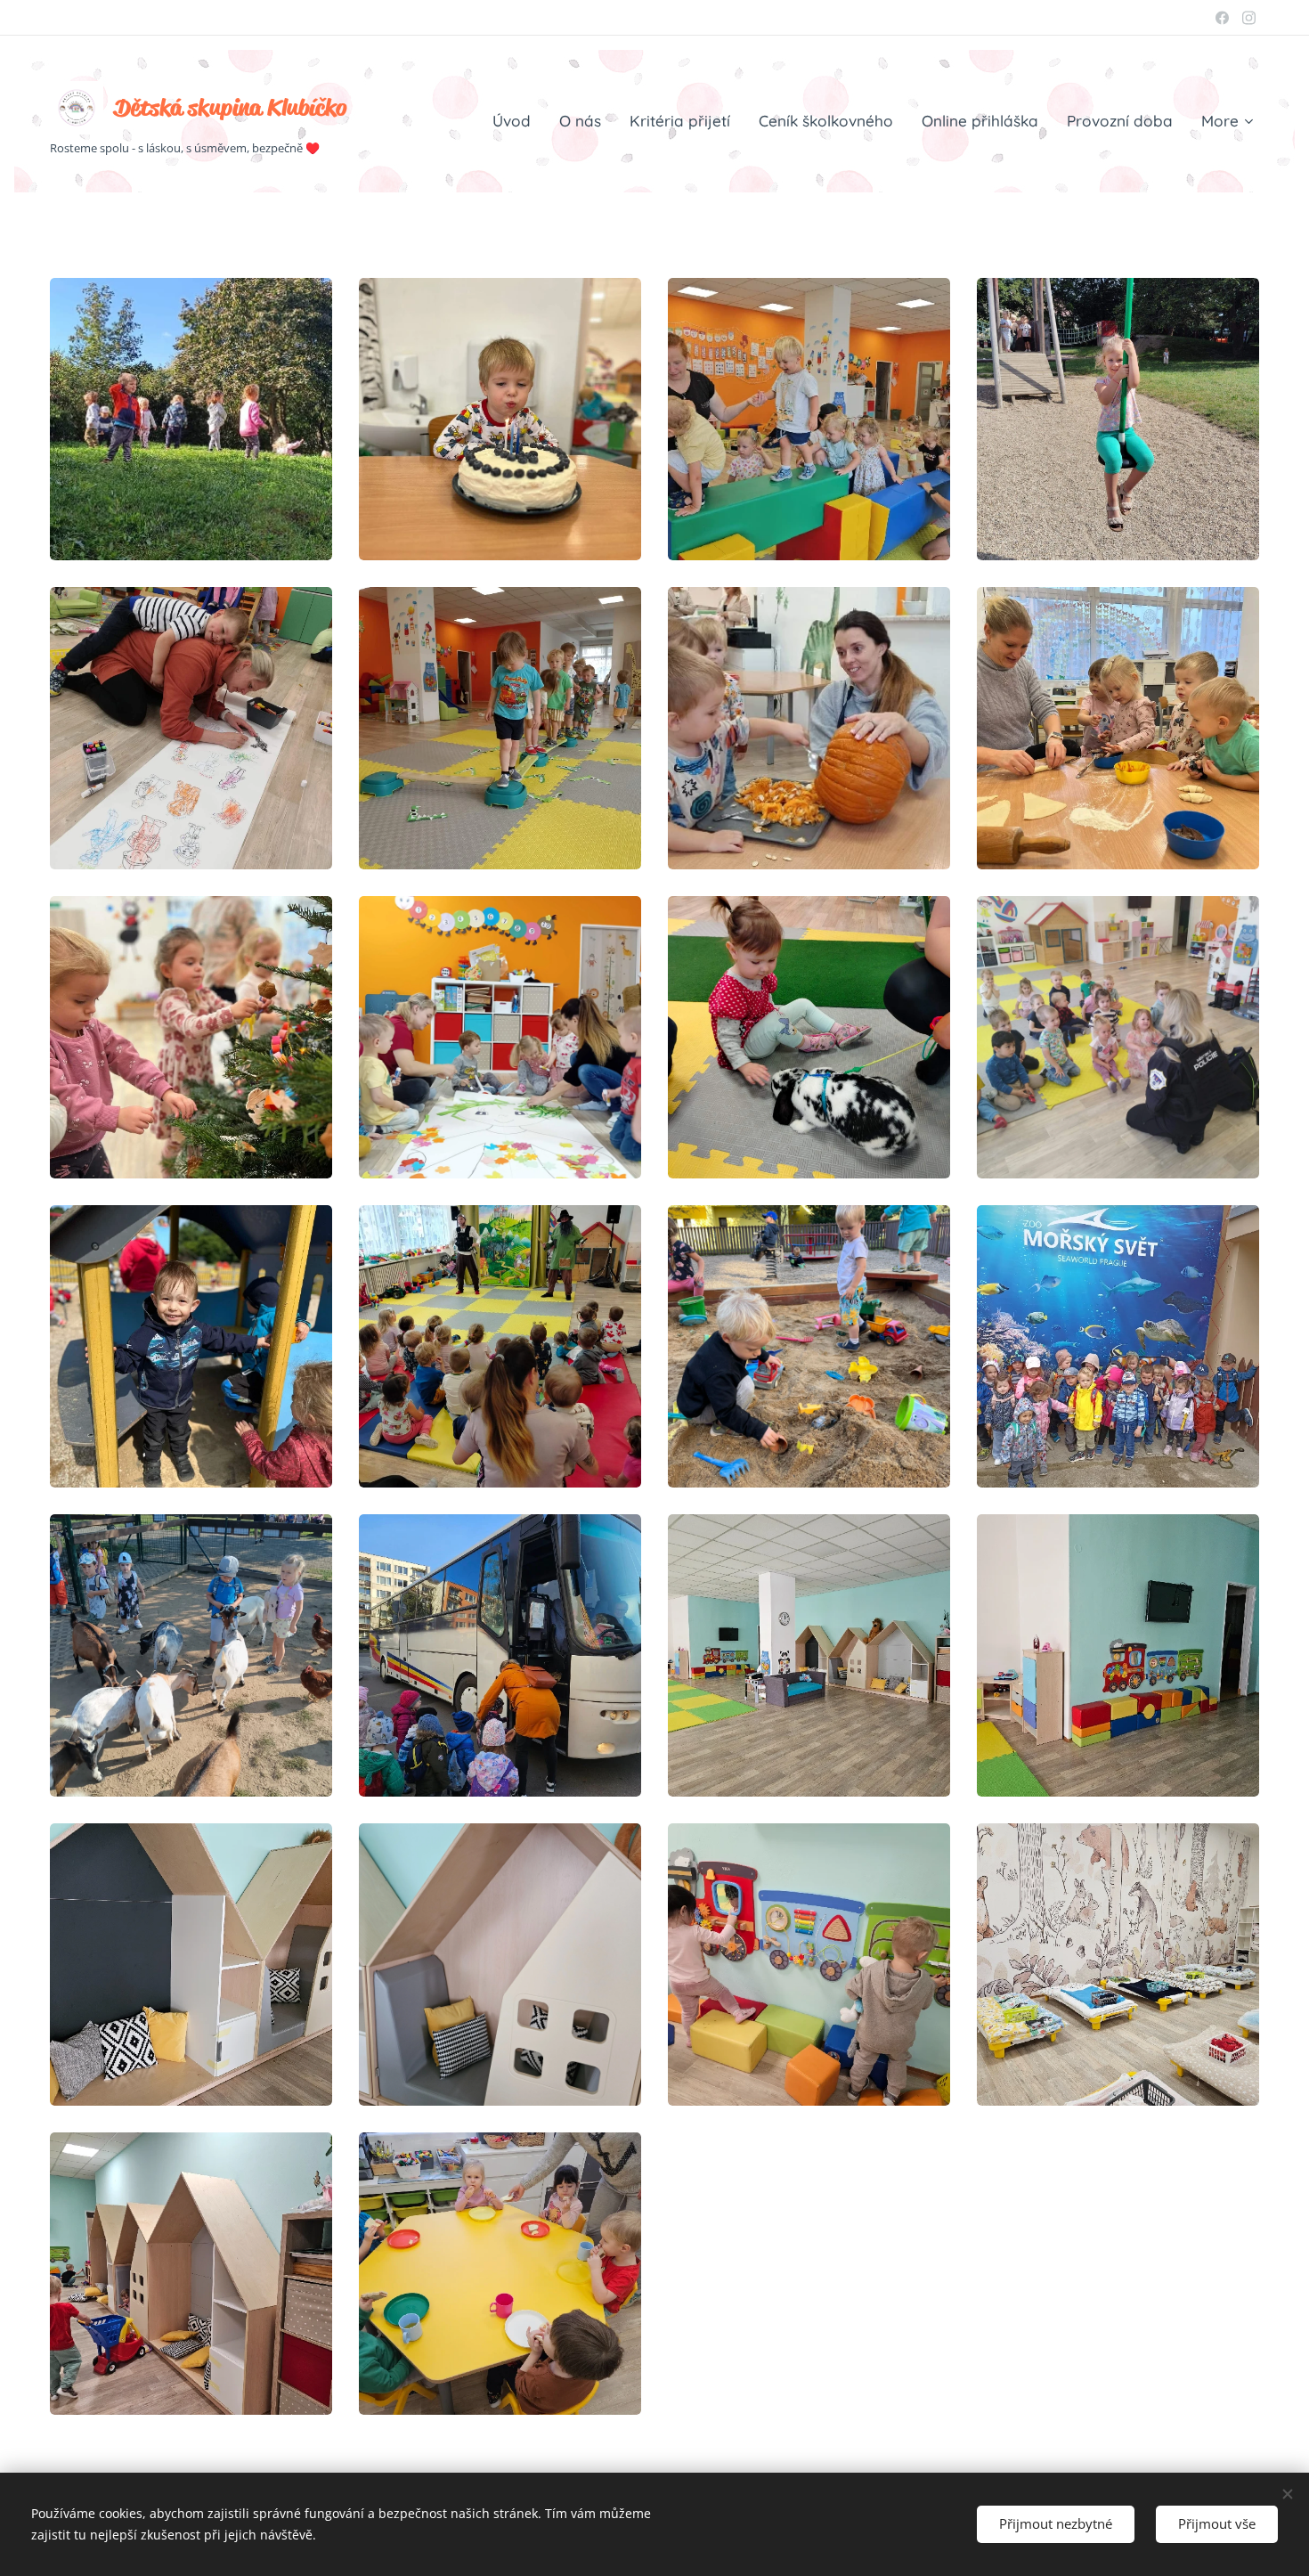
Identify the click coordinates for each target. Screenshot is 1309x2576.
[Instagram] (1249, 18)
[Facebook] (1222, 18)
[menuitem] (516, 121)
